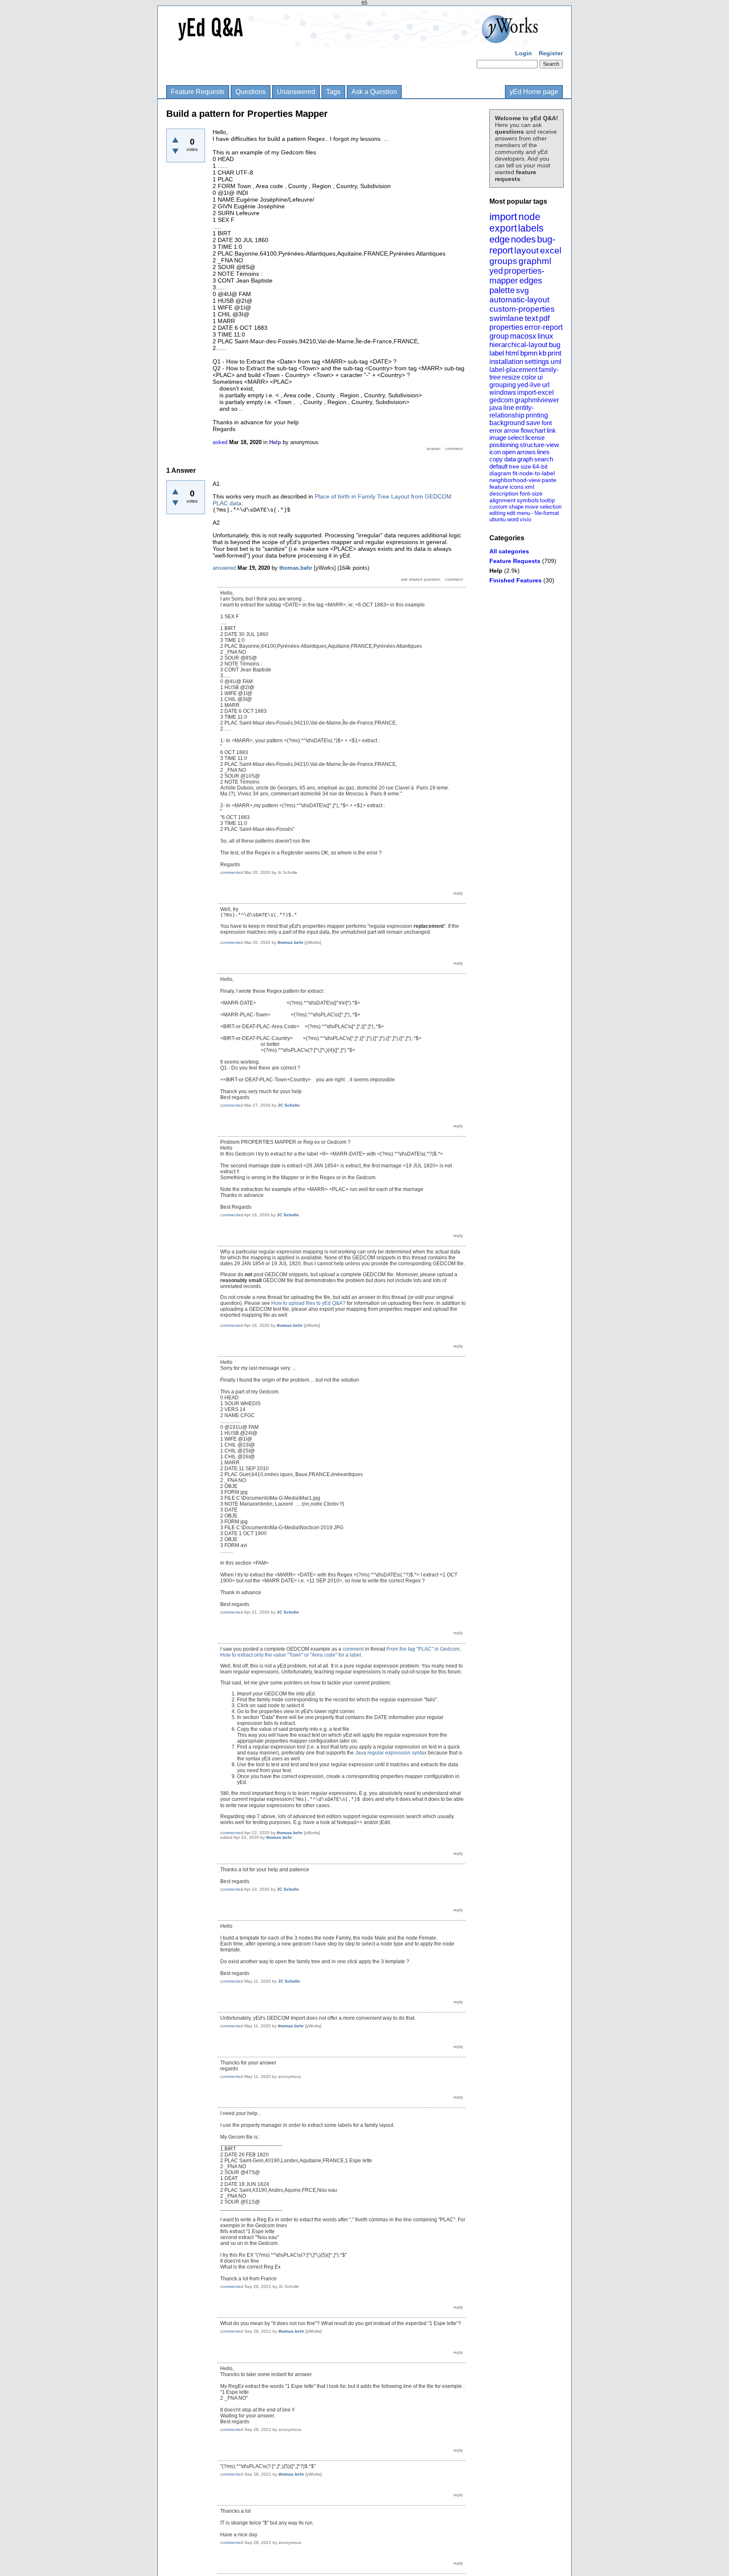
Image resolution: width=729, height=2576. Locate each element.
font (547, 423)
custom (498, 507)
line (509, 408)
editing (497, 513)
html (512, 353)
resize (511, 377)
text (531, 318)
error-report (544, 327)
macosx (523, 336)
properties (506, 327)
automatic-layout (519, 300)
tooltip (547, 500)
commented (232, 872)
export (503, 228)
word (513, 519)
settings (537, 362)
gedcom (501, 400)
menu (524, 513)
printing (537, 415)
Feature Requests (198, 92)
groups (503, 261)
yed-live (529, 385)
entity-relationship (512, 411)
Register (551, 53)
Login (524, 53)
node (529, 217)
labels (531, 228)
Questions (251, 92)
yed (496, 271)
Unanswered (296, 92)
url (546, 385)
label (497, 353)
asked (220, 442)
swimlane (506, 318)
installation (506, 362)
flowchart (533, 430)
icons (517, 487)
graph (525, 459)
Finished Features (516, 580)
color (529, 377)
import (503, 217)
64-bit (540, 466)
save (533, 423)
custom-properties (522, 309)
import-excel (536, 392)
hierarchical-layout (518, 345)
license (535, 438)
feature (499, 487)
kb (543, 353)
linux (545, 336)
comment (353, 1649)
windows (503, 392)
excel (551, 250)
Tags (333, 92)
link (551, 430)
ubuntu (498, 519)
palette (502, 290)
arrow (512, 430)
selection (551, 507)
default (498, 466)
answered (224, 568)
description (504, 493)
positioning (504, 445)
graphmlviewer (537, 400)
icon (495, 452)
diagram (500, 473)
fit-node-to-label (534, 473)
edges (531, 280)
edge (499, 239)
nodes (523, 239)
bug (555, 345)
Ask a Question (374, 92)
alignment (502, 500)
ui (540, 377)
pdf (544, 318)
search (544, 459)
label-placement (513, 370)
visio (525, 519)
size (526, 466)
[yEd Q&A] (358, 42)
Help (496, 571)
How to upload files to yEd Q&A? (308, 1303)
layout (526, 250)
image (498, 438)
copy (496, 459)
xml (529, 487)
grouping (503, 385)
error (496, 430)
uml (556, 362)
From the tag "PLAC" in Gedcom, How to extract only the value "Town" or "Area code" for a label (340, 1652)
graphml (535, 261)
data (510, 459)
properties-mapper (517, 276)
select (516, 438)
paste (549, 480)
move (532, 507)
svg (522, 290)
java (496, 408)
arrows (526, 452)
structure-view (539, 445)
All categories (509, 551)
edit (511, 513)
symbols (528, 500)
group (499, 336)
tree (514, 466)
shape (516, 507)
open (509, 452)
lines (543, 452)
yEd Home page (534, 92)
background (507, 423)
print (555, 353)
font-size (531, 493)
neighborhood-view (515, 480)
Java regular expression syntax (391, 1753)
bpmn (529, 353)
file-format (547, 513)
